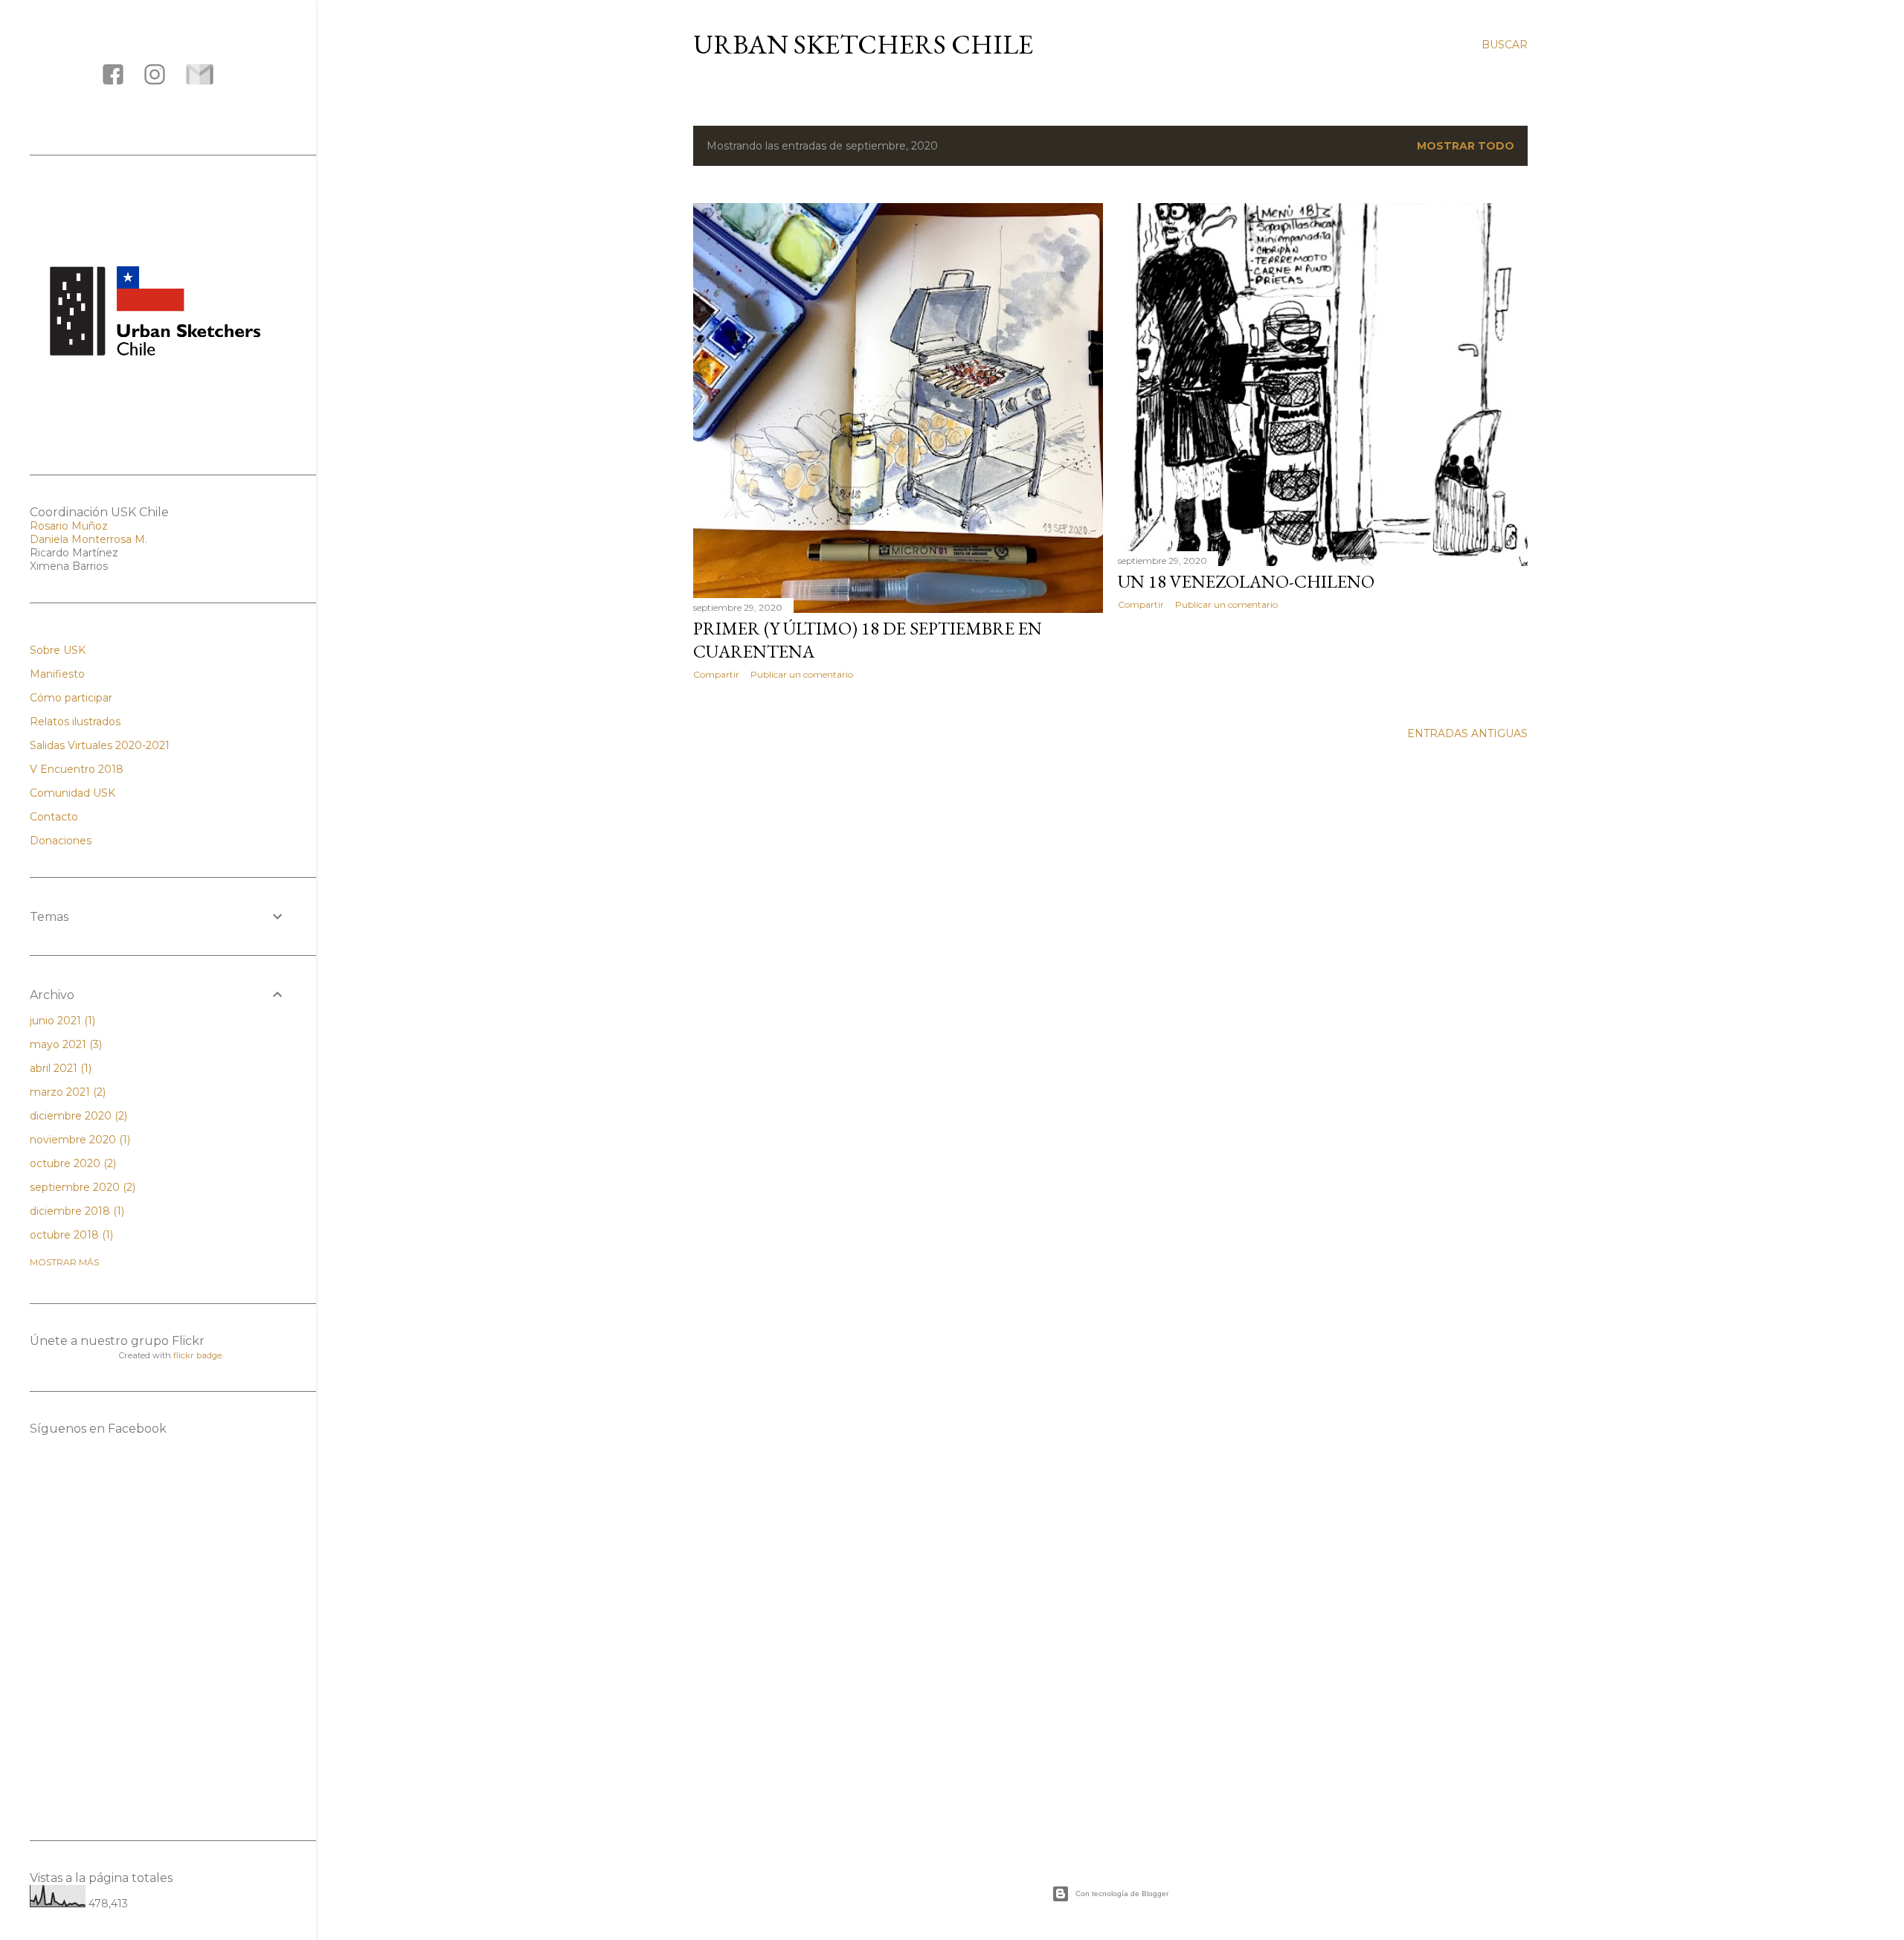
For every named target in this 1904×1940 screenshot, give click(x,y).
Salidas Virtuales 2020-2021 (100, 745)
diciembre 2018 (75, 1211)
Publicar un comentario (802, 674)
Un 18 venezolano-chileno (1246, 581)
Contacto (54, 817)
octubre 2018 (70, 1235)
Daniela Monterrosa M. (89, 539)
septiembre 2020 (81, 1187)
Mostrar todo (1466, 146)
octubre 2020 (71, 1163)
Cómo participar (71, 698)
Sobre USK (58, 650)
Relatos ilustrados (75, 722)
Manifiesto (57, 674)
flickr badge (197, 1355)
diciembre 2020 (77, 1116)
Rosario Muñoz (69, 526)
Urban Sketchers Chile (863, 44)
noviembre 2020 (78, 1140)
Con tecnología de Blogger (1122, 1894)
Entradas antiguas (1467, 733)
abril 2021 (59, 1068)
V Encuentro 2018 (77, 769)
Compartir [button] (716, 674)
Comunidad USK (73, 793)
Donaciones (61, 841)
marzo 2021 (66, 1092)
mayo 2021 (64, 1044)
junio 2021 (61, 1021)
